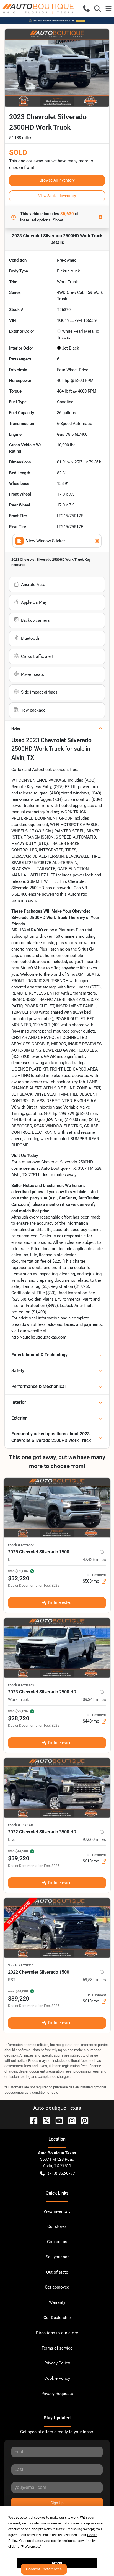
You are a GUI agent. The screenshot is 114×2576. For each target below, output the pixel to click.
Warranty (57, 2302)
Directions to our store (57, 2333)
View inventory (57, 2211)
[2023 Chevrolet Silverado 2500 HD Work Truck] (57, 1648)
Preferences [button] (30, 2547)
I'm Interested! (60, 1602)
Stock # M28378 (21, 1685)
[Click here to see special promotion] (57, 21)
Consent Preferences (44, 2569)
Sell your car (57, 2257)
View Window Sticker (46, 541)
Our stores (57, 2226)
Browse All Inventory (57, 180)
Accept (57, 2563)
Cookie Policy (57, 2378)
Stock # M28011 (21, 1965)
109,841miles (93, 1700)
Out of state (57, 2272)
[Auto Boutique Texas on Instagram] (70, 2120)
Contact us (57, 2242)
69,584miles (94, 1980)
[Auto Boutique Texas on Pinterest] (82, 2120)
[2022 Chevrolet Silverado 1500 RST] (57, 1928)
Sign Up (57, 2503)
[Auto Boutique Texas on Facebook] (32, 2120)
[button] (86, 9)
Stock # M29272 (21, 1545)
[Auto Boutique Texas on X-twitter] (44, 2120)
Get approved (57, 2287)
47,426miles (94, 1560)
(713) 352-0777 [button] (61, 2173)
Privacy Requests (57, 2394)
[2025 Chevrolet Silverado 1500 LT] (57, 1508)
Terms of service (57, 2348)
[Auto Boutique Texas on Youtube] (57, 2120)
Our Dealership (57, 2318)
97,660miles (94, 1839)
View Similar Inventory (57, 196)
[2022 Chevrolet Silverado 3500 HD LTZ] (57, 1788)
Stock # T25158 (20, 1825)
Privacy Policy (57, 2363)
